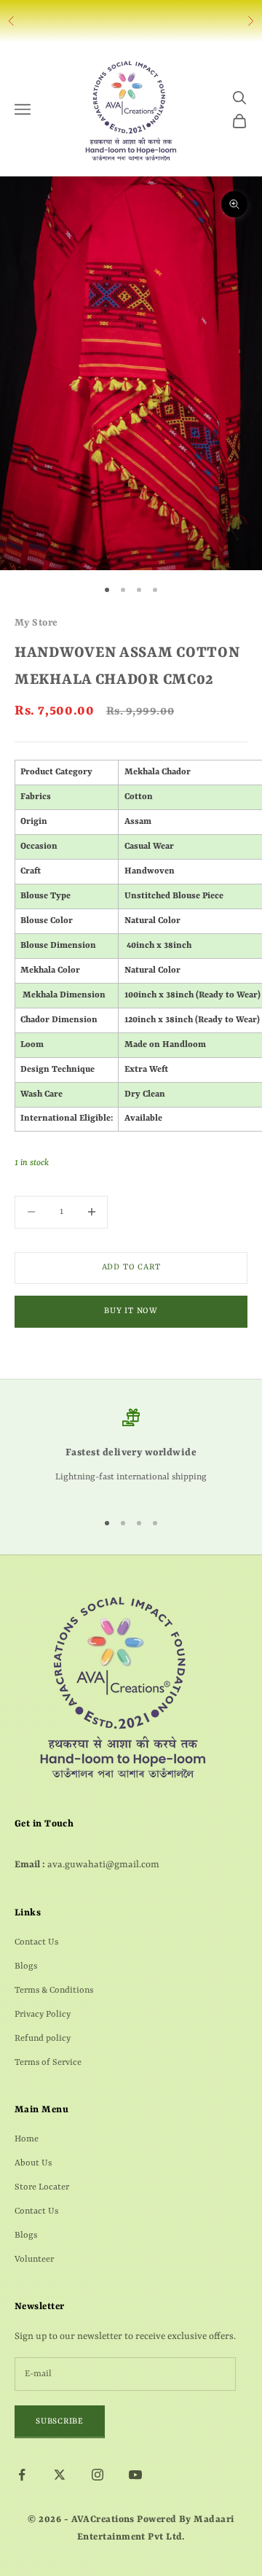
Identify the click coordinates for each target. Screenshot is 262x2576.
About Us (33, 2163)
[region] (131, 1453)
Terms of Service (48, 2063)
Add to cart (131, 1268)
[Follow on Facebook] (22, 2475)
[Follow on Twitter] (60, 2475)
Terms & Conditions (54, 1991)
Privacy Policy (43, 2015)
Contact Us (36, 1942)
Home (27, 2139)
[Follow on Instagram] (98, 2475)
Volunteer (34, 2260)
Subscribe (60, 2422)
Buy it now (131, 1311)
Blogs (26, 1966)
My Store (36, 623)
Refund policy (43, 2039)
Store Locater (42, 2187)
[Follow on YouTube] (135, 2475)
